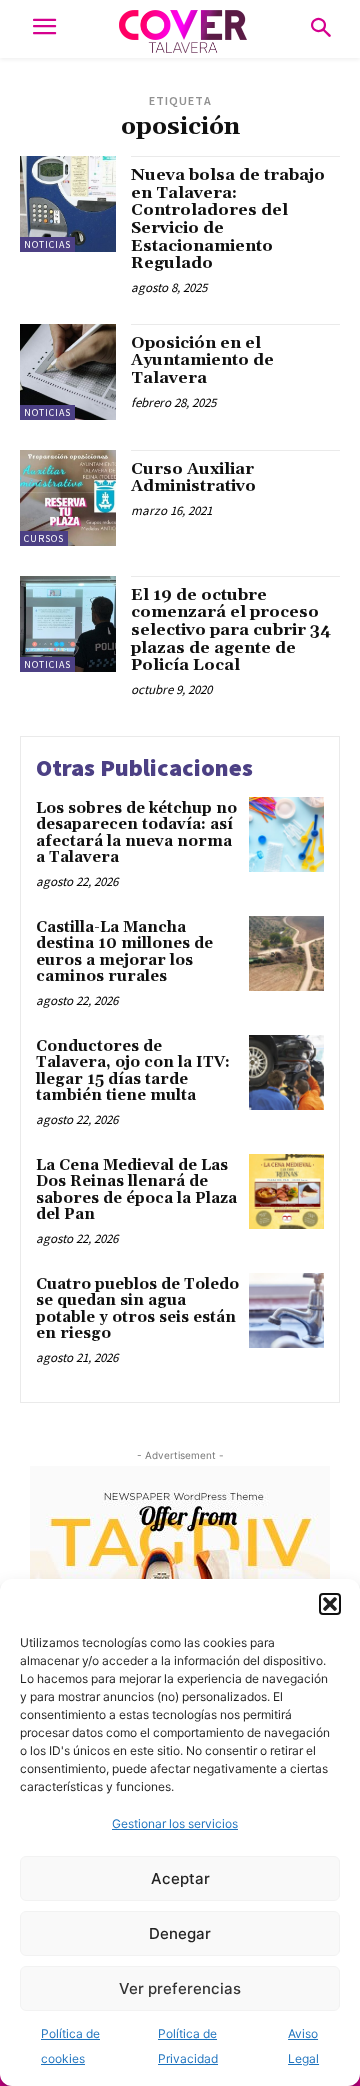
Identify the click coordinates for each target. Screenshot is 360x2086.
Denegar (180, 1933)
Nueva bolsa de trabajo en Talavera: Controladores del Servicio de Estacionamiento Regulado (228, 219)
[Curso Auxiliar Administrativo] (68, 498)
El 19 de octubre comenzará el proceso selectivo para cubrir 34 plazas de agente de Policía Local (231, 630)
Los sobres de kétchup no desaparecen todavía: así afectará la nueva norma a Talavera (136, 833)
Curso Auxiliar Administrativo (193, 478)
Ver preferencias (180, 1988)
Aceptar (180, 1878)
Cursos (44, 538)
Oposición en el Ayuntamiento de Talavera (202, 360)
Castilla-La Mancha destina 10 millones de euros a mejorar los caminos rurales (124, 952)
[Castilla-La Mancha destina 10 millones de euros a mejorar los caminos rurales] (286, 953)
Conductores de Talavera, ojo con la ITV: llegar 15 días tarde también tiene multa (133, 1071)
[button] (330, 1604)
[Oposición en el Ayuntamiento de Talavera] (68, 372)
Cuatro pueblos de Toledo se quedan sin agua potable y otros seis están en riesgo (137, 1309)
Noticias (47, 244)
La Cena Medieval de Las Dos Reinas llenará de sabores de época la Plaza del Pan (136, 1190)
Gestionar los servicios (175, 1823)
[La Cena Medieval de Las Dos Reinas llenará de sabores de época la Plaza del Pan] (286, 1191)
